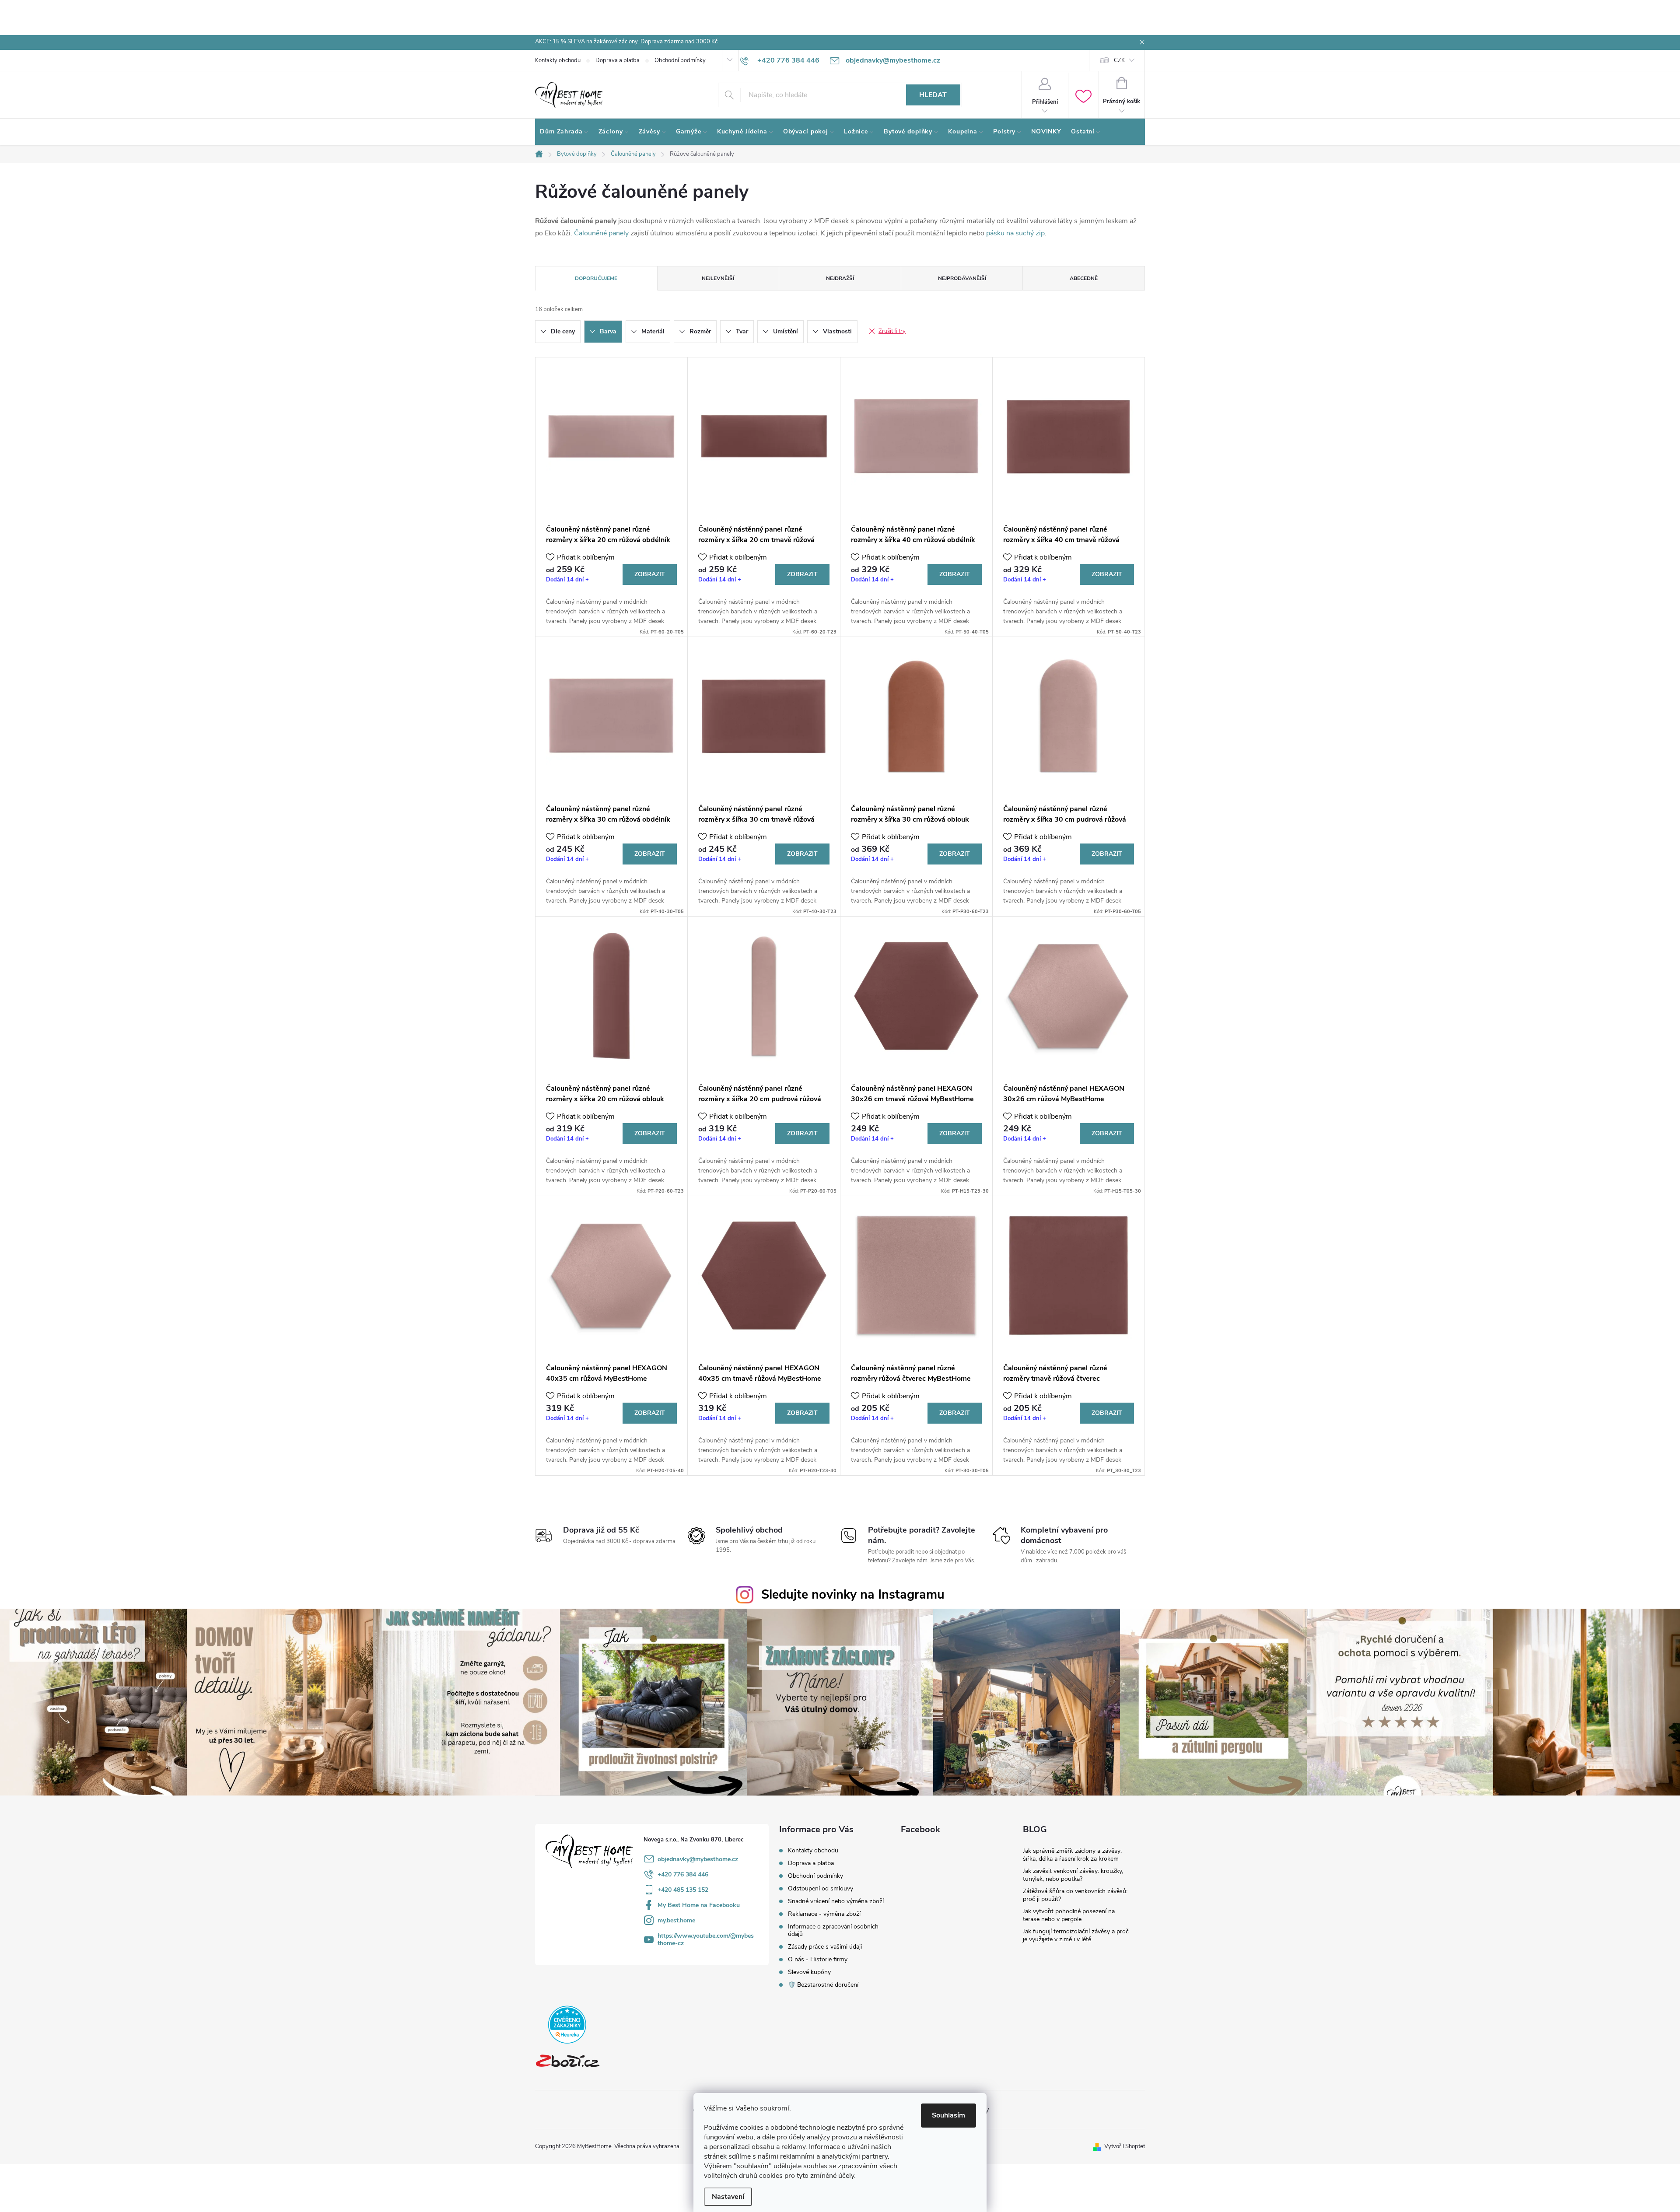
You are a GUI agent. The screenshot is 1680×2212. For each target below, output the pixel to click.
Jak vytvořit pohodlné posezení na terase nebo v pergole (1069, 1915)
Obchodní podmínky (680, 60)
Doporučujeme (596, 278)
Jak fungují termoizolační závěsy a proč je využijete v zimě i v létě (1076, 1935)
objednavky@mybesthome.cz (698, 1859)
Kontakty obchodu (558, 60)
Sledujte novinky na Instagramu (853, 1594)
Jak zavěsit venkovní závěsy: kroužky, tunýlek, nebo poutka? (1073, 1875)
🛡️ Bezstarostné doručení (823, 1985)
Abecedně (1084, 278)
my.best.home (676, 1920)
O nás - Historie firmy (818, 1959)
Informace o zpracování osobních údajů (833, 1930)
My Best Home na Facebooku (699, 1905)
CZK (1119, 60)
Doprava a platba (618, 60)
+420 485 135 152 (683, 1890)
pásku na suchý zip (1015, 233)
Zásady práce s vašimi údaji (825, 1947)
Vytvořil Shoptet (1125, 2146)
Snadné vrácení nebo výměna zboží (836, 1901)
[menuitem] (564, 132)
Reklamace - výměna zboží (824, 1914)
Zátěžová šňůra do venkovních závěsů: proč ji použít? (1075, 1895)
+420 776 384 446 (683, 1874)
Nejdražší (840, 278)
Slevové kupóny (809, 1972)
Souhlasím (948, 2115)
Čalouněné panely (601, 233)
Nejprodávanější (962, 278)
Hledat (933, 95)
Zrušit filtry (892, 331)
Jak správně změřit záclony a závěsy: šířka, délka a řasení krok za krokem (1072, 1855)
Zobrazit (650, 574)
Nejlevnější (718, 278)
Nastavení (728, 2197)
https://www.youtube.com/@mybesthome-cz (706, 1939)
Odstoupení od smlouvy (821, 1888)
